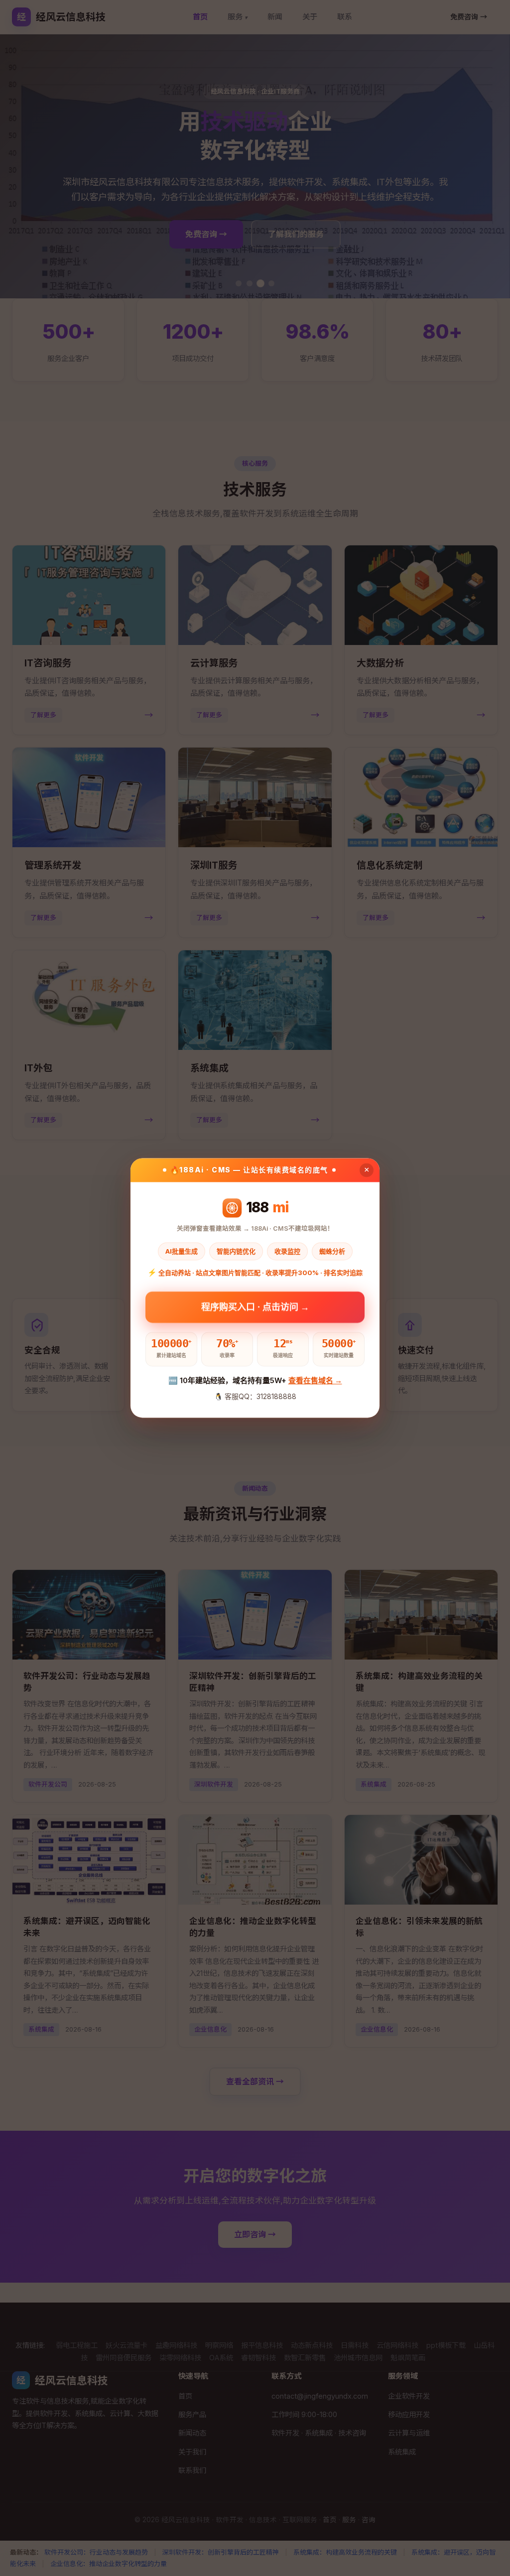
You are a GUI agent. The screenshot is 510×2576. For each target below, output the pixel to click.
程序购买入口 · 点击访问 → (255, 1306)
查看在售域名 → (315, 1380)
